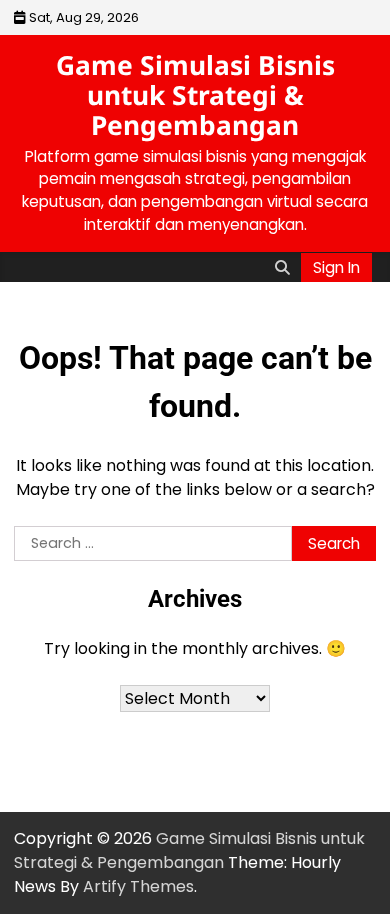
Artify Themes (138, 886)
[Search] (282, 267)
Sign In (336, 267)
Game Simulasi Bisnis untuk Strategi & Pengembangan (195, 95)
